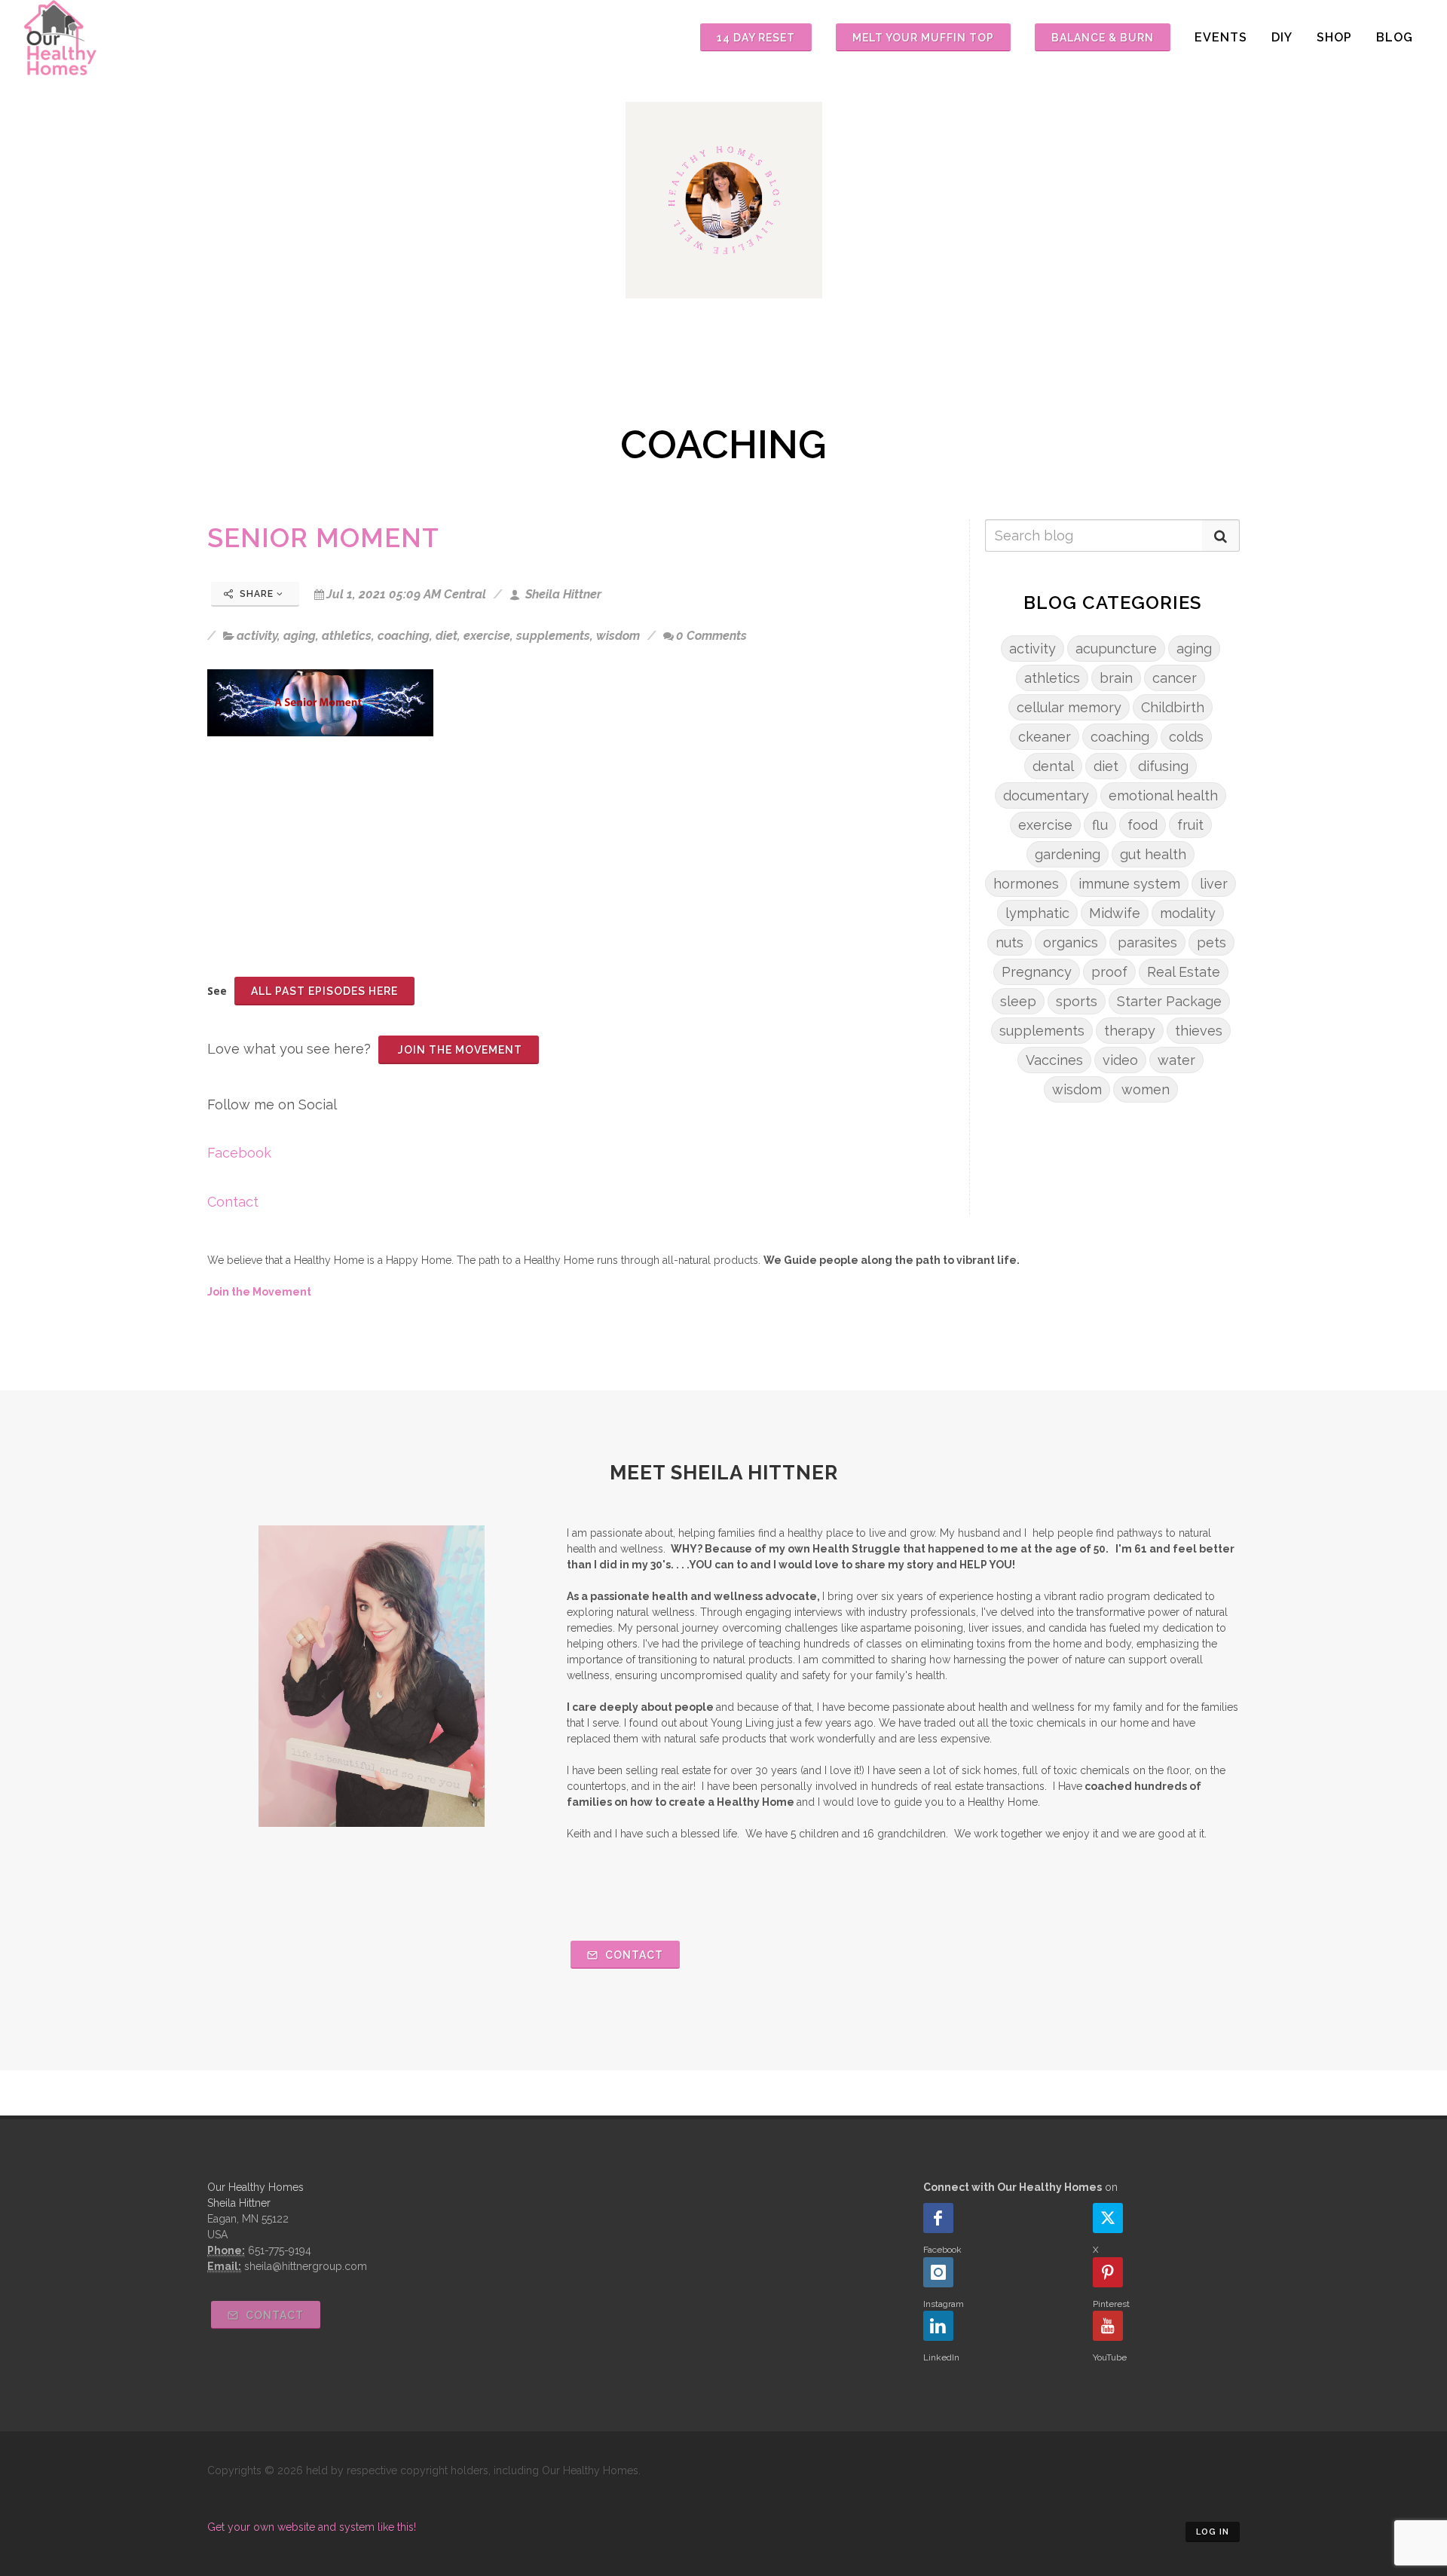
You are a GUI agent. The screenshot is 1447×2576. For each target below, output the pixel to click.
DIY (1282, 37)
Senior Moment (323, 538)
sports (1077, 1001)
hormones (1026, 884)
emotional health (1163, 795)
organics (1071, 942)
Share (257, 594)
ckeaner (1045, 737)
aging (300, 636)
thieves (1199, 1031)
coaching (404, 636)
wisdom (618, 636)
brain (1116, 678)
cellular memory (1069, 707)
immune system (1129, 884)
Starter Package (1169, 1001)
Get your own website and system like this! (312, 2527)
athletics (347, 636)
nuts (1010, 942)
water (1176, 1060)
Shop (1334, 37)
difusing (1163, 766)
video (1120, 1060)
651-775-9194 (280, 2250)
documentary (1046, 795)
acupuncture (1116, 649)
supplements (553, 636)
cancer (1175, 678)
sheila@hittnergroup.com (306, 2266)
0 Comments (711, 636)
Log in (1213, 2532)
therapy (1130, 1031)
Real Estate (1184, 972)
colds (1186, 737)
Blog (1395, 37)
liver (1214, 884)
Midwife (1115, 913)
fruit (1190, 825)
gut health (1153, 854)
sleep (1018, 1001)
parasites (1147, 942)
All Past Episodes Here (324, 991)
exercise (487, 636)
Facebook (239, 1153)
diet (447, 636)
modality (1188, 913)
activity (257, 636)
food (1143, 825)
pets (1211, 942)
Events (1221, 37)
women (1146, 1089)
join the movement (459, 1050)
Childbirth (1173, 707)
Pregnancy (1037, 972)
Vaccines (1054, 1060)
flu (1100, 825)
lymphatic (1037, 913)
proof (1109, 972)
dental (1053, 766)
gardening (1068, 854)
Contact (233, 1202)
